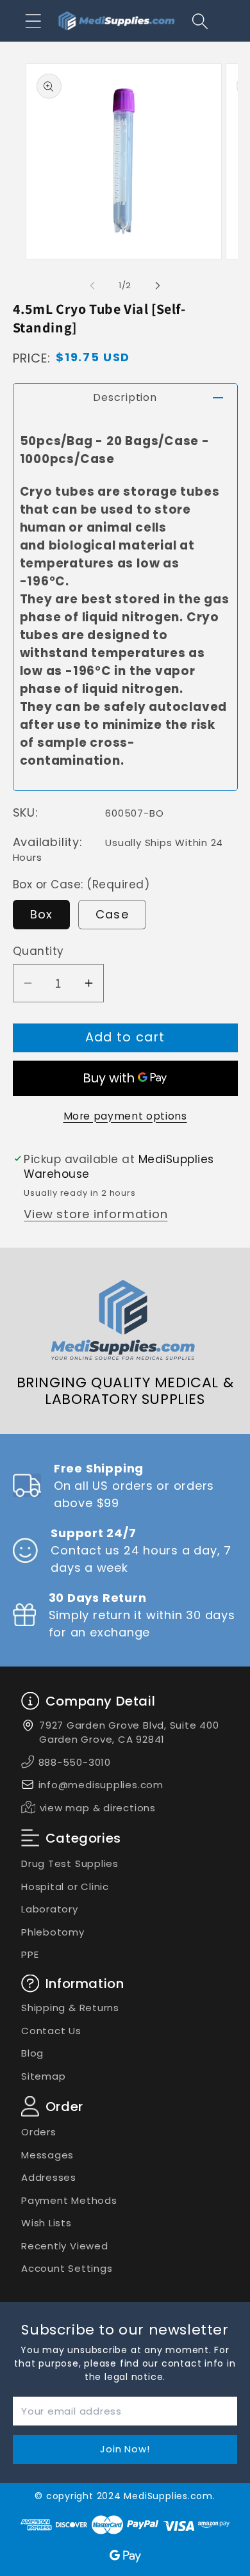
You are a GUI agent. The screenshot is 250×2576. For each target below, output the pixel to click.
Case (112, 914)
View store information (96, 1214)
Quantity (38, 951)
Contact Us (51, 2031)
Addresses (49, 2177)
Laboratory (50, 1909)
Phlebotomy (53, 1932)
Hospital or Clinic (65, 1887)
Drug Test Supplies (70, 1863)
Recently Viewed (65, 2246)
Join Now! (125, 2449)
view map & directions (98, 1808)
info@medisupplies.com (101, 1785)
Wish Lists (46, 2223)
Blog (32, 2053)
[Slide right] (158, 286)
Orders (39, 2132)
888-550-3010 (75, 1762)
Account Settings (67, 2268)
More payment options (125, 1116)
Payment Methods (69, 2200)
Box (42, 914)
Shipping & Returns (70, 2008)
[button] (33, 21)
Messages (47, 2155)
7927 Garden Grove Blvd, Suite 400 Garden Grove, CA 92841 (129, 1732)
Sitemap (43, 2076)
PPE (30, 1954)
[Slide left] (92, 286)
